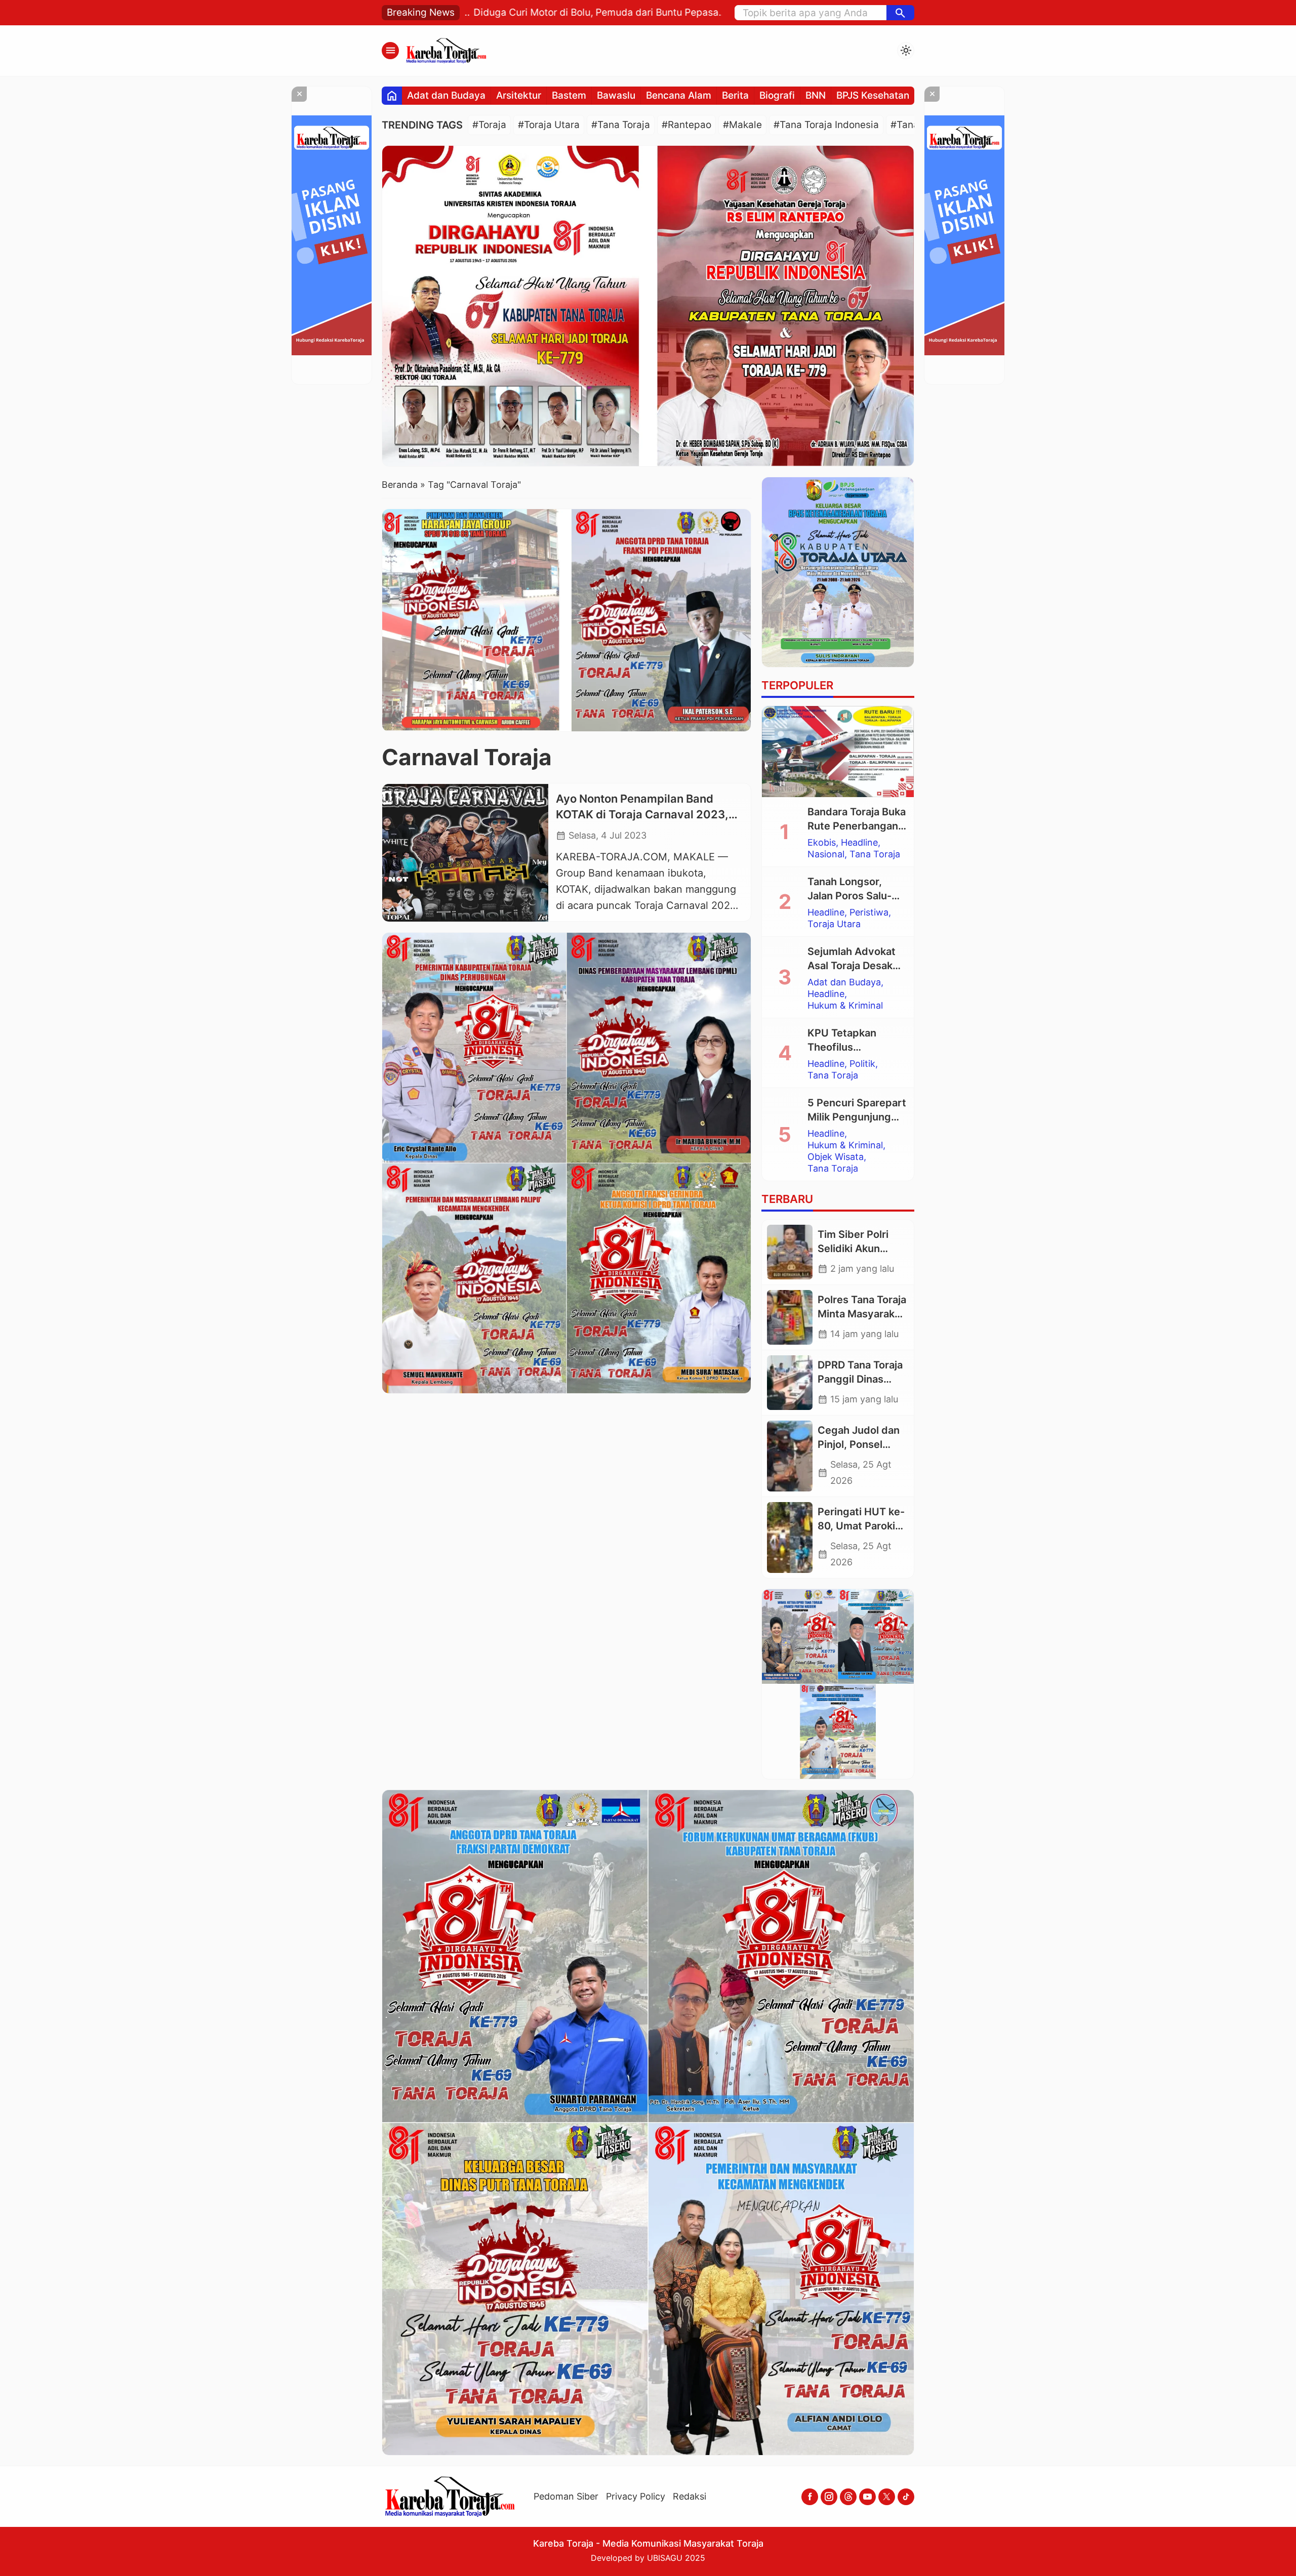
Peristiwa (869, 912)
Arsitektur (519, 95)
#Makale (742, 125)
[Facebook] (810, 2497)
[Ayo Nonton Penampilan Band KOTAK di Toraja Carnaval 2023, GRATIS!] (465, 853)
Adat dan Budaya (446, 95)
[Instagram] (829, 2497)
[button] (900, 13)
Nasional (826, 854)
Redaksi (690, 2496)
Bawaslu (616, 95)
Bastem (569, 95)
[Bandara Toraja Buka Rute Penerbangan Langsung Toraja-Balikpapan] (838, 752)
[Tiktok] (906, 2497)
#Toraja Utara (549, 125)
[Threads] (848, 2497)
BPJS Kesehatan (873, 95)
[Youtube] (867, 2497)
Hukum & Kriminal (845, 1006)
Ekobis (822, 843)
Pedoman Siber (566, 2496)
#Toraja (489, 125)
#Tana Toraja (621, 125)
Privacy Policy (636, 2496)
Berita (735, 95)
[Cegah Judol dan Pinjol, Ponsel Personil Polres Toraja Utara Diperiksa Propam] (790, 1456)
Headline (859, 843)
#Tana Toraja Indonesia (826, 125)
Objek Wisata (836, 1157)
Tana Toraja (875, 854)
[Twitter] (887, 2497)
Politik (862, 1064)
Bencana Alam (679, 95)
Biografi (777, 95)
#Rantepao (686, 125)
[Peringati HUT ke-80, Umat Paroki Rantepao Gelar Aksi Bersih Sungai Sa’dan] (790, 1538)
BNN (816, 95)
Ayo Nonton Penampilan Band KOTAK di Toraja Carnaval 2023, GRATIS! (642, 815)
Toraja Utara (834, 924)
